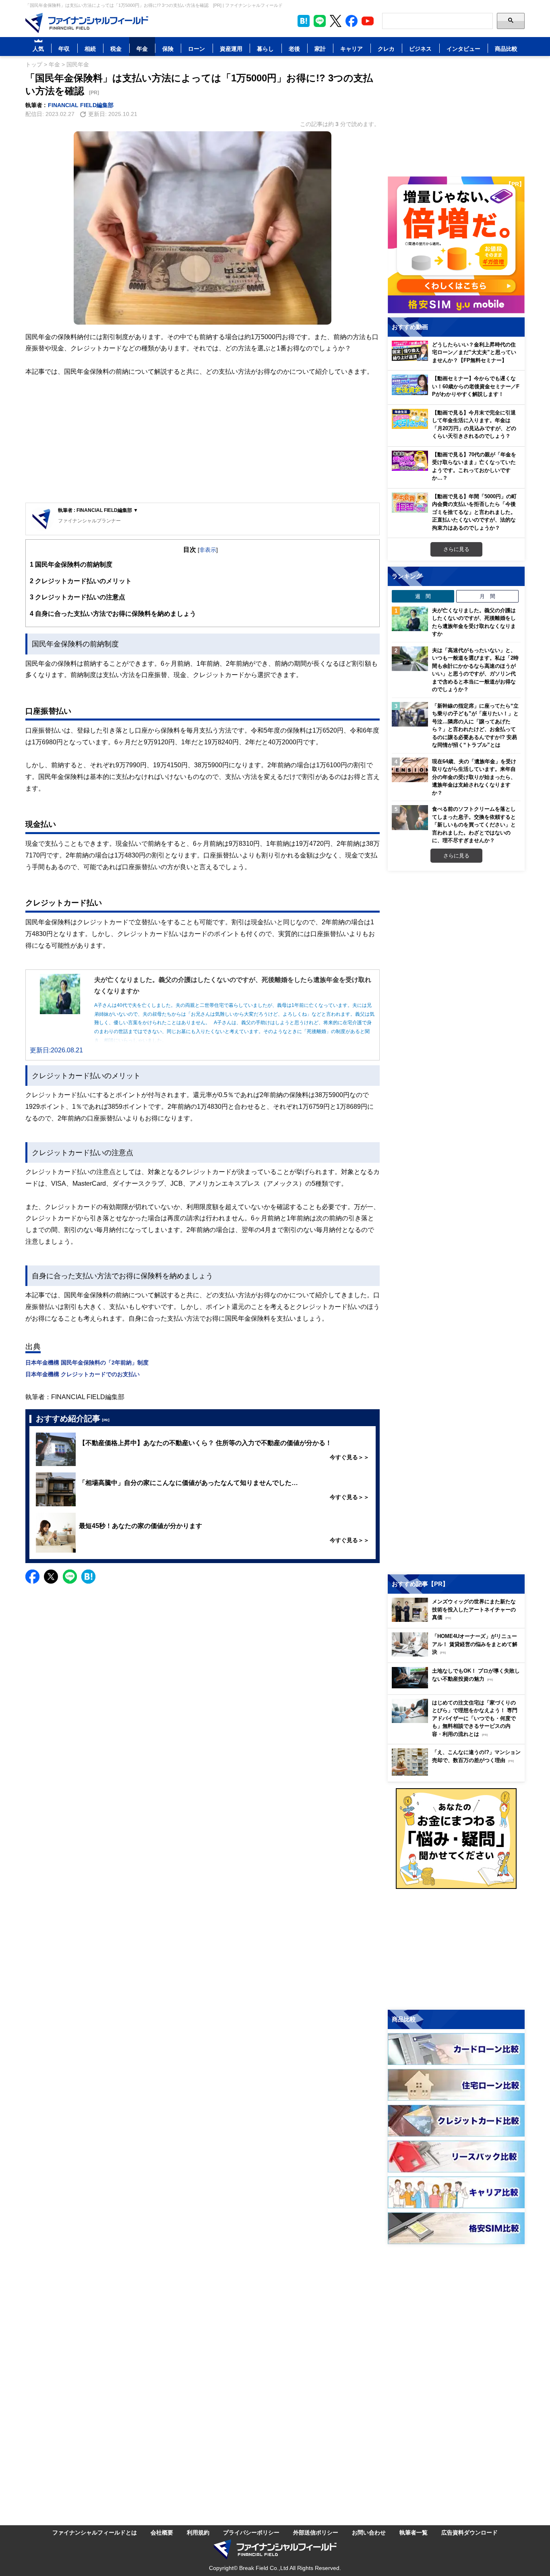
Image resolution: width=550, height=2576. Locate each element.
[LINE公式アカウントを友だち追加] (320, 21)
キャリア (352, 49)
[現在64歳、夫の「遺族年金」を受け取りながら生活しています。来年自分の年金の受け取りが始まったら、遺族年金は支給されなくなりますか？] (410, 770)
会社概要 (162, 2532)
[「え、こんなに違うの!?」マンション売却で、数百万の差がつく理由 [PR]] (458, 1774)
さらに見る (456, 549)
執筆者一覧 (414, 2532)
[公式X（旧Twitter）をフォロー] (336, 21)
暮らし (265, 49)
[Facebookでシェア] (32, 1577)
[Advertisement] (203, 440)
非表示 (208, 550)
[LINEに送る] (70, 1577)
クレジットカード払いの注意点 (78, 597)
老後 (294, 49)
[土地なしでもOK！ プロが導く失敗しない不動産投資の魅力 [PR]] (458, 1686)
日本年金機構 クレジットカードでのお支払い (83, 1374)
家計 (320, 49)
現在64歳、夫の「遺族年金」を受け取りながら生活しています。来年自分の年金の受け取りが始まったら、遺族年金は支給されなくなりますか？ (474, 777)
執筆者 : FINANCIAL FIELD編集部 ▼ (98, 510)
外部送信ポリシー (316, 2532)
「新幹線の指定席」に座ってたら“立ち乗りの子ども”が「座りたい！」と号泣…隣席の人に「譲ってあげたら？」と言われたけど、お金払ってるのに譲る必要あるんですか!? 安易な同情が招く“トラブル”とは (475, 725)
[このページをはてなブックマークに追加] (304, 21)
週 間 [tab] (423, 596)
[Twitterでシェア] (51, 1577)
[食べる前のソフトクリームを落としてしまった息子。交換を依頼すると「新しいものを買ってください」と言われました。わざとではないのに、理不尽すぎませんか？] (410, 818)
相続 (90, 49)
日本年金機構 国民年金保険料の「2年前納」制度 (87, 1362)
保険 (168, 49)
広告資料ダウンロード (469, 2532)
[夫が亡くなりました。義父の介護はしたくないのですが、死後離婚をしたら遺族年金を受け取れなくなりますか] (410, 619)
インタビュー (463, 49)
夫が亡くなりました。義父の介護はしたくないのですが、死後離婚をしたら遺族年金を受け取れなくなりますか (474, 622)
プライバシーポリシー (251, 2532)
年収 (64, 49)
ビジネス (420, 49)
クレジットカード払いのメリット (81, 581)
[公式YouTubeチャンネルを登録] (368, 21)
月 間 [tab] (487, 596)
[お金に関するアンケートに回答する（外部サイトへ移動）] (456, 1839)
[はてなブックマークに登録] (88, 1577)
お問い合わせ (369, 2532)
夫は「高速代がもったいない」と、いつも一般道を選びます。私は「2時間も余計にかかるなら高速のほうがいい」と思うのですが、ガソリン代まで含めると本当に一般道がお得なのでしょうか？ (475, 670)
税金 (116, 49)
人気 (38, 49)
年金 (142, 49)
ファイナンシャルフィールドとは (95, 2532)
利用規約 (198, 2532)
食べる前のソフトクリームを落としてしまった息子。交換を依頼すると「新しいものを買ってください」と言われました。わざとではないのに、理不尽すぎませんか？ (474, 824)
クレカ (386, 49)
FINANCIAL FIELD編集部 (81, 105)
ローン (196, 49)
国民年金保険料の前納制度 (71, 564)
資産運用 (231, 49)
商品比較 (506, 49)
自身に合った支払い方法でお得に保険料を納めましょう (113, 613)
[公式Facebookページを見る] (352, 21)
